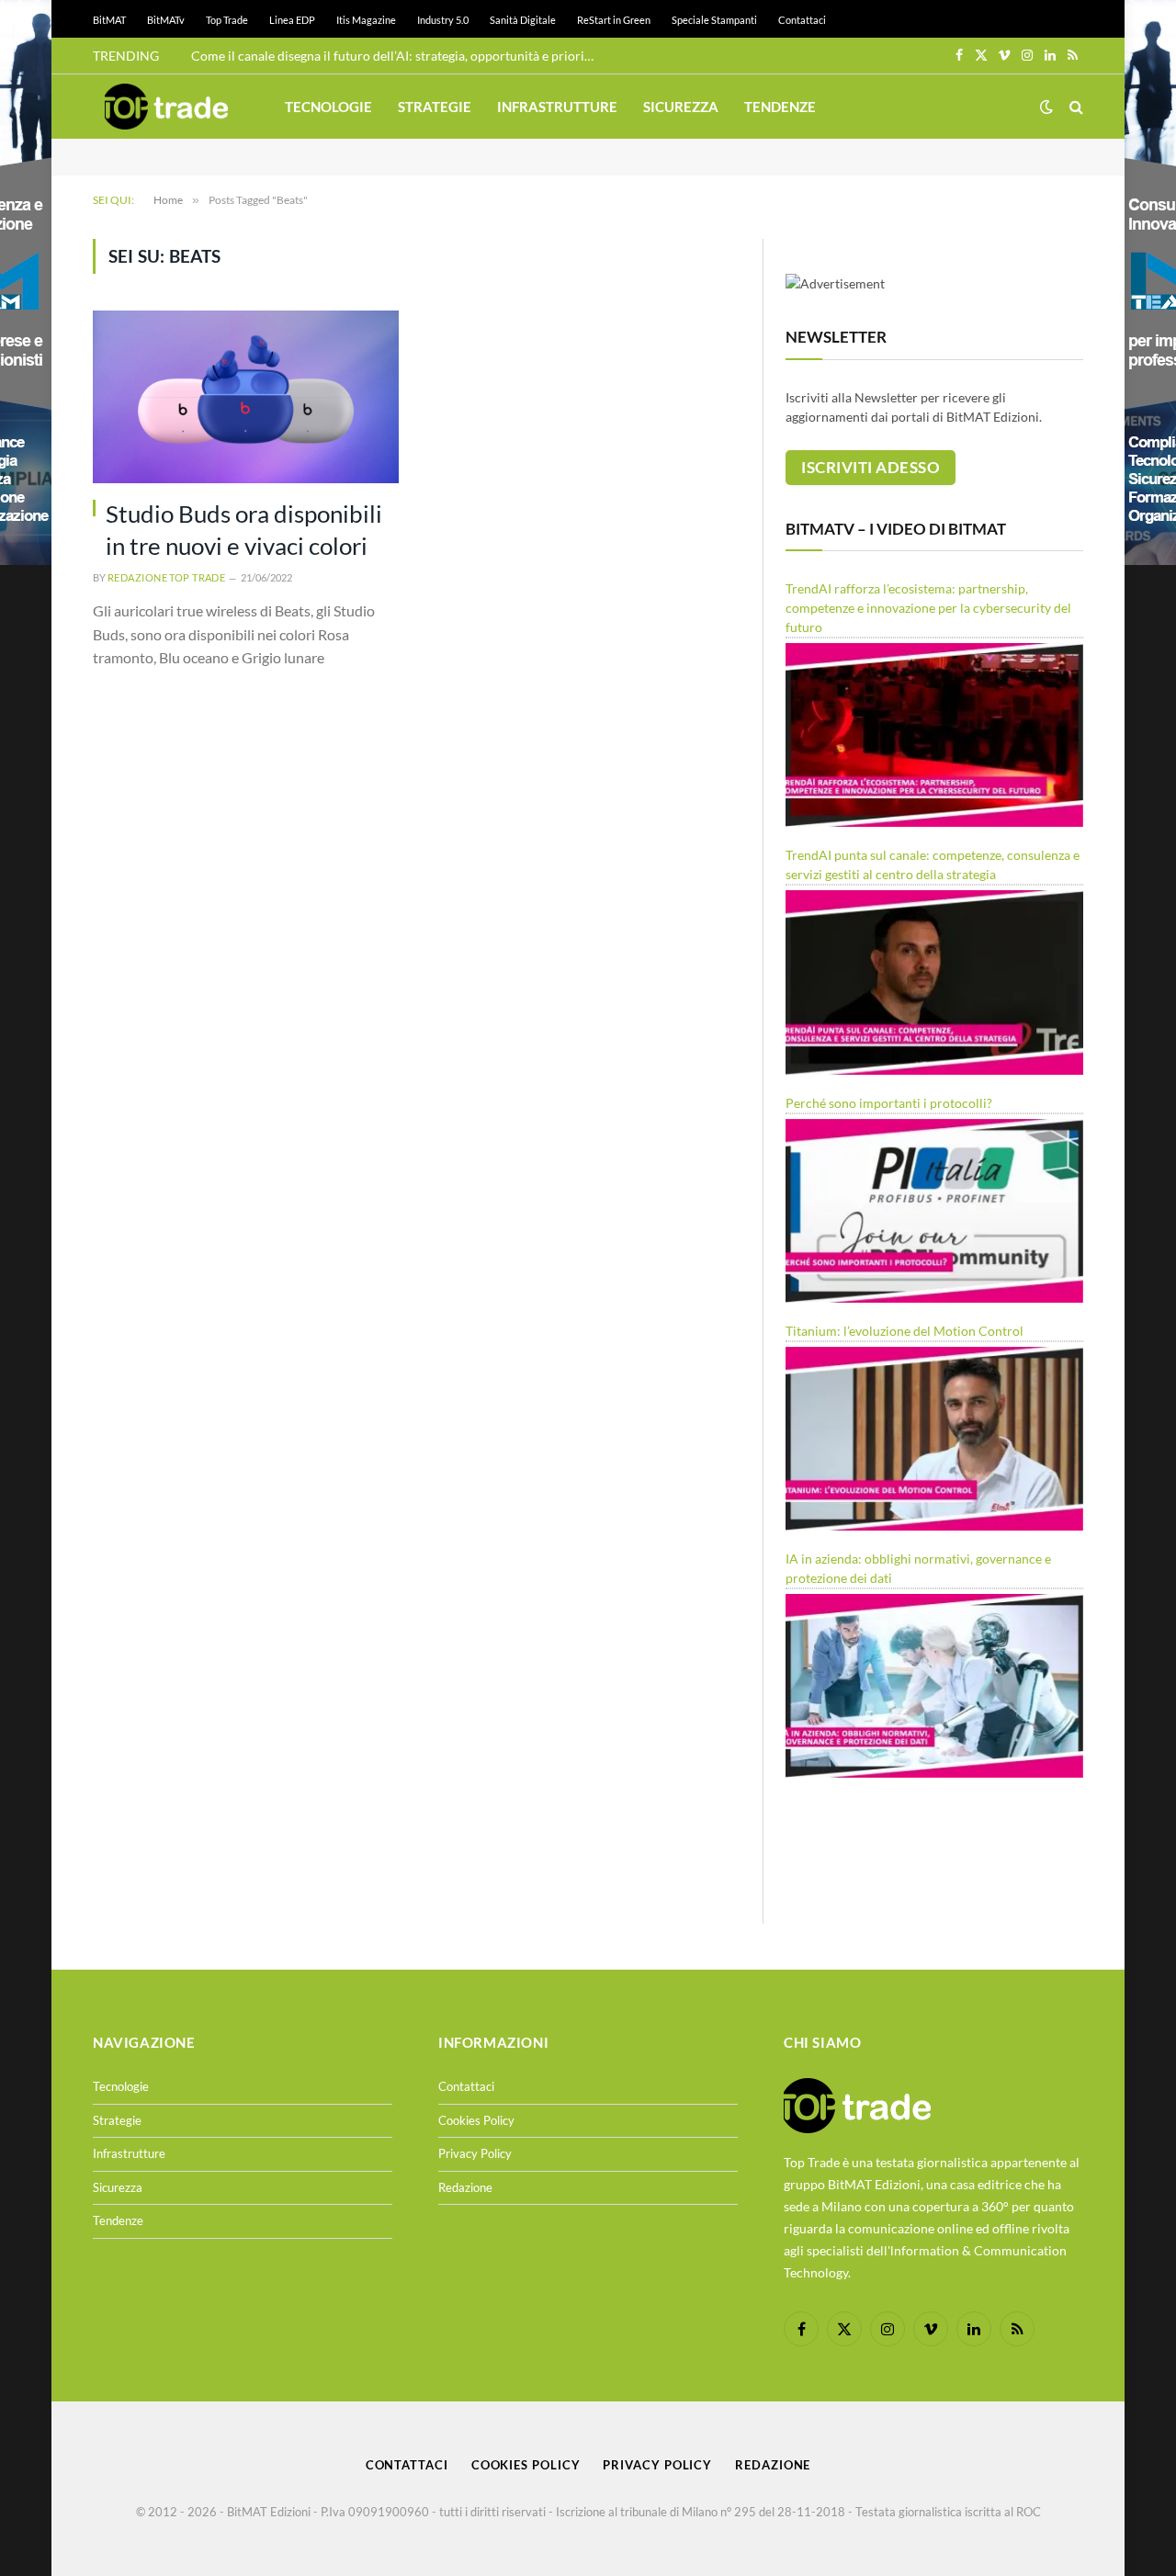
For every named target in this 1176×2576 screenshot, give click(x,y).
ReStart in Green (614, 20)
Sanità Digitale (523, 20)
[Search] (1074, 107)
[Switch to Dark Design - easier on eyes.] (1046, 107)
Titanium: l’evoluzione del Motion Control (905, 1331)
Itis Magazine (366, 20)
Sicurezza (681, 107)
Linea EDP (292, 20)
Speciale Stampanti (714, 20)
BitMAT (109, 20)
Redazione (465, 2187)
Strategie (435, 107)
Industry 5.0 (443, 20)
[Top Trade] (166, 107)
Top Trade (227, 20)
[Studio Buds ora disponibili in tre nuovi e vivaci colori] (246, 396)
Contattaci (802, 20)
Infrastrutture (557, 107)
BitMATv (166, 20)
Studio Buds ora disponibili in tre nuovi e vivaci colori (244, 530)
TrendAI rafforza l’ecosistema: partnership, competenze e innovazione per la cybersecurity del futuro (928, 608)
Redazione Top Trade (166, 577)
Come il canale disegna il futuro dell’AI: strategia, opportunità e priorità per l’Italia (398, 56)
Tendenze (780, 107)
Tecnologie (328, 107)
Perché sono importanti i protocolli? (889, 1103)
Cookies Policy (476, 2120)
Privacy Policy (475, 2153)
